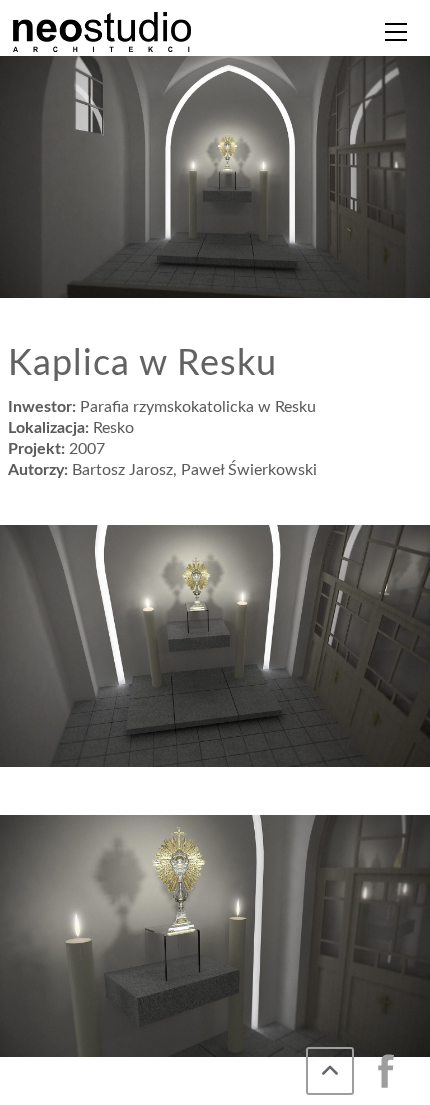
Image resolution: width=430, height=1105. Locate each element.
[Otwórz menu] (396, 32)
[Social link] (386, 1071)
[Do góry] (330, 1071)
